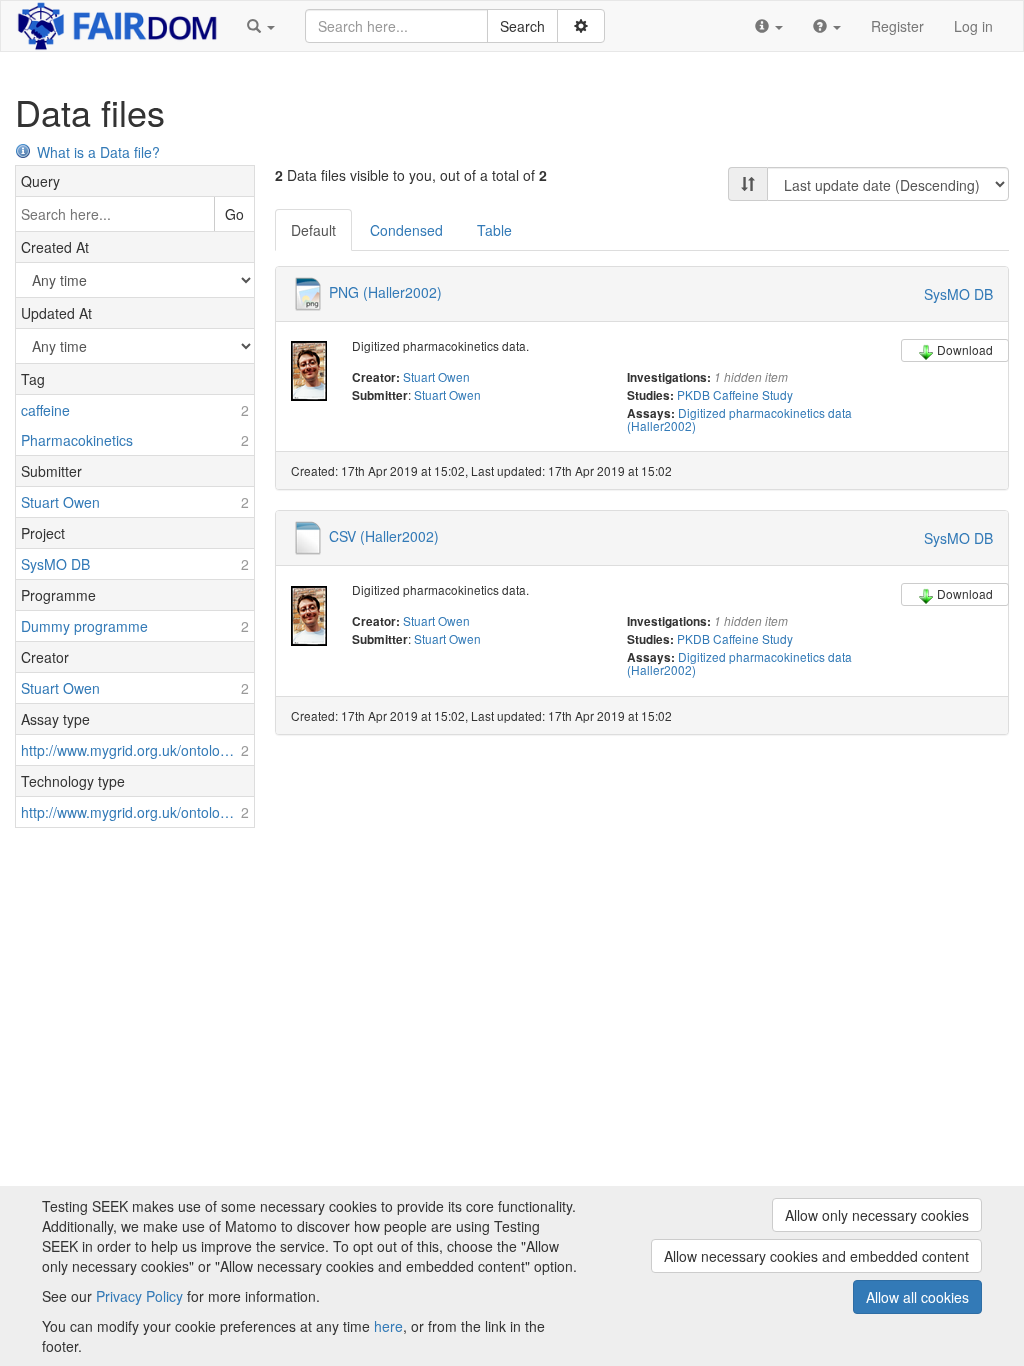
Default (313, 230)
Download (965, 349)
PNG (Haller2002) (385, 292)
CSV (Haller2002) (384, 536)
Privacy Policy (139, 1296)
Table (494, 230)
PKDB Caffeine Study (735, 394)
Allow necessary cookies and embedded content (816, 1256)
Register (897, 26)
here (388, 1326)
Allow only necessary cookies (877, 1215)
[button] (261, 26)
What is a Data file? (98, 152)
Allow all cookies (917, 1297)
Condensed (406, 230)
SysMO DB (958, 294)
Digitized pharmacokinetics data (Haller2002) (739, 419)
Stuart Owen (436, 376)
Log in (973, 26)
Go (234, 214)
